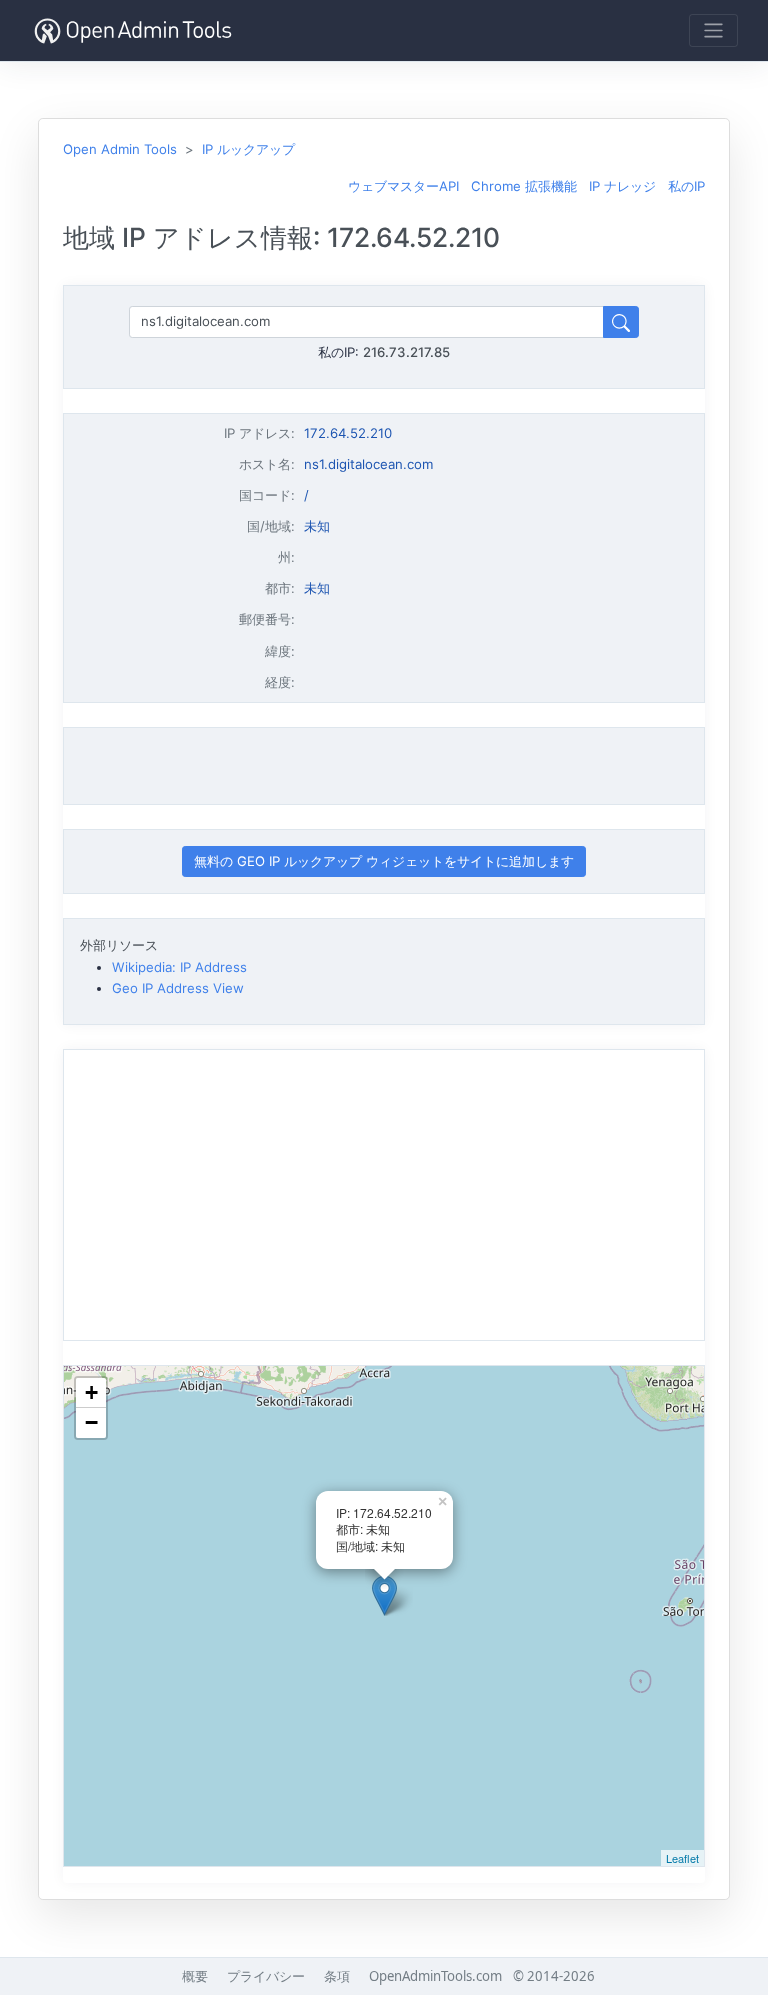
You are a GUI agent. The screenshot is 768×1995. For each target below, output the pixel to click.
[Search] (621, 321)
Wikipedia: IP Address (179, 967)
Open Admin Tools (120, 149)
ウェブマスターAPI (403, 186)
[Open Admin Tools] (133, 30)
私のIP (686, 186)
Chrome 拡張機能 (524, 186)
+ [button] (91, 1392)
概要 (195, 1976)
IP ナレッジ (622, 186)
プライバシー (266, 1976)
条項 (337, 1976)
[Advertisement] (384, 766)
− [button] (91, 1422)
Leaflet (682, 1858)
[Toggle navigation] (713, 30)
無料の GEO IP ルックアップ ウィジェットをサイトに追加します (384, 861)
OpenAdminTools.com (435, 1976)
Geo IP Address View (178, 988)
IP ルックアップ (248, 149)
